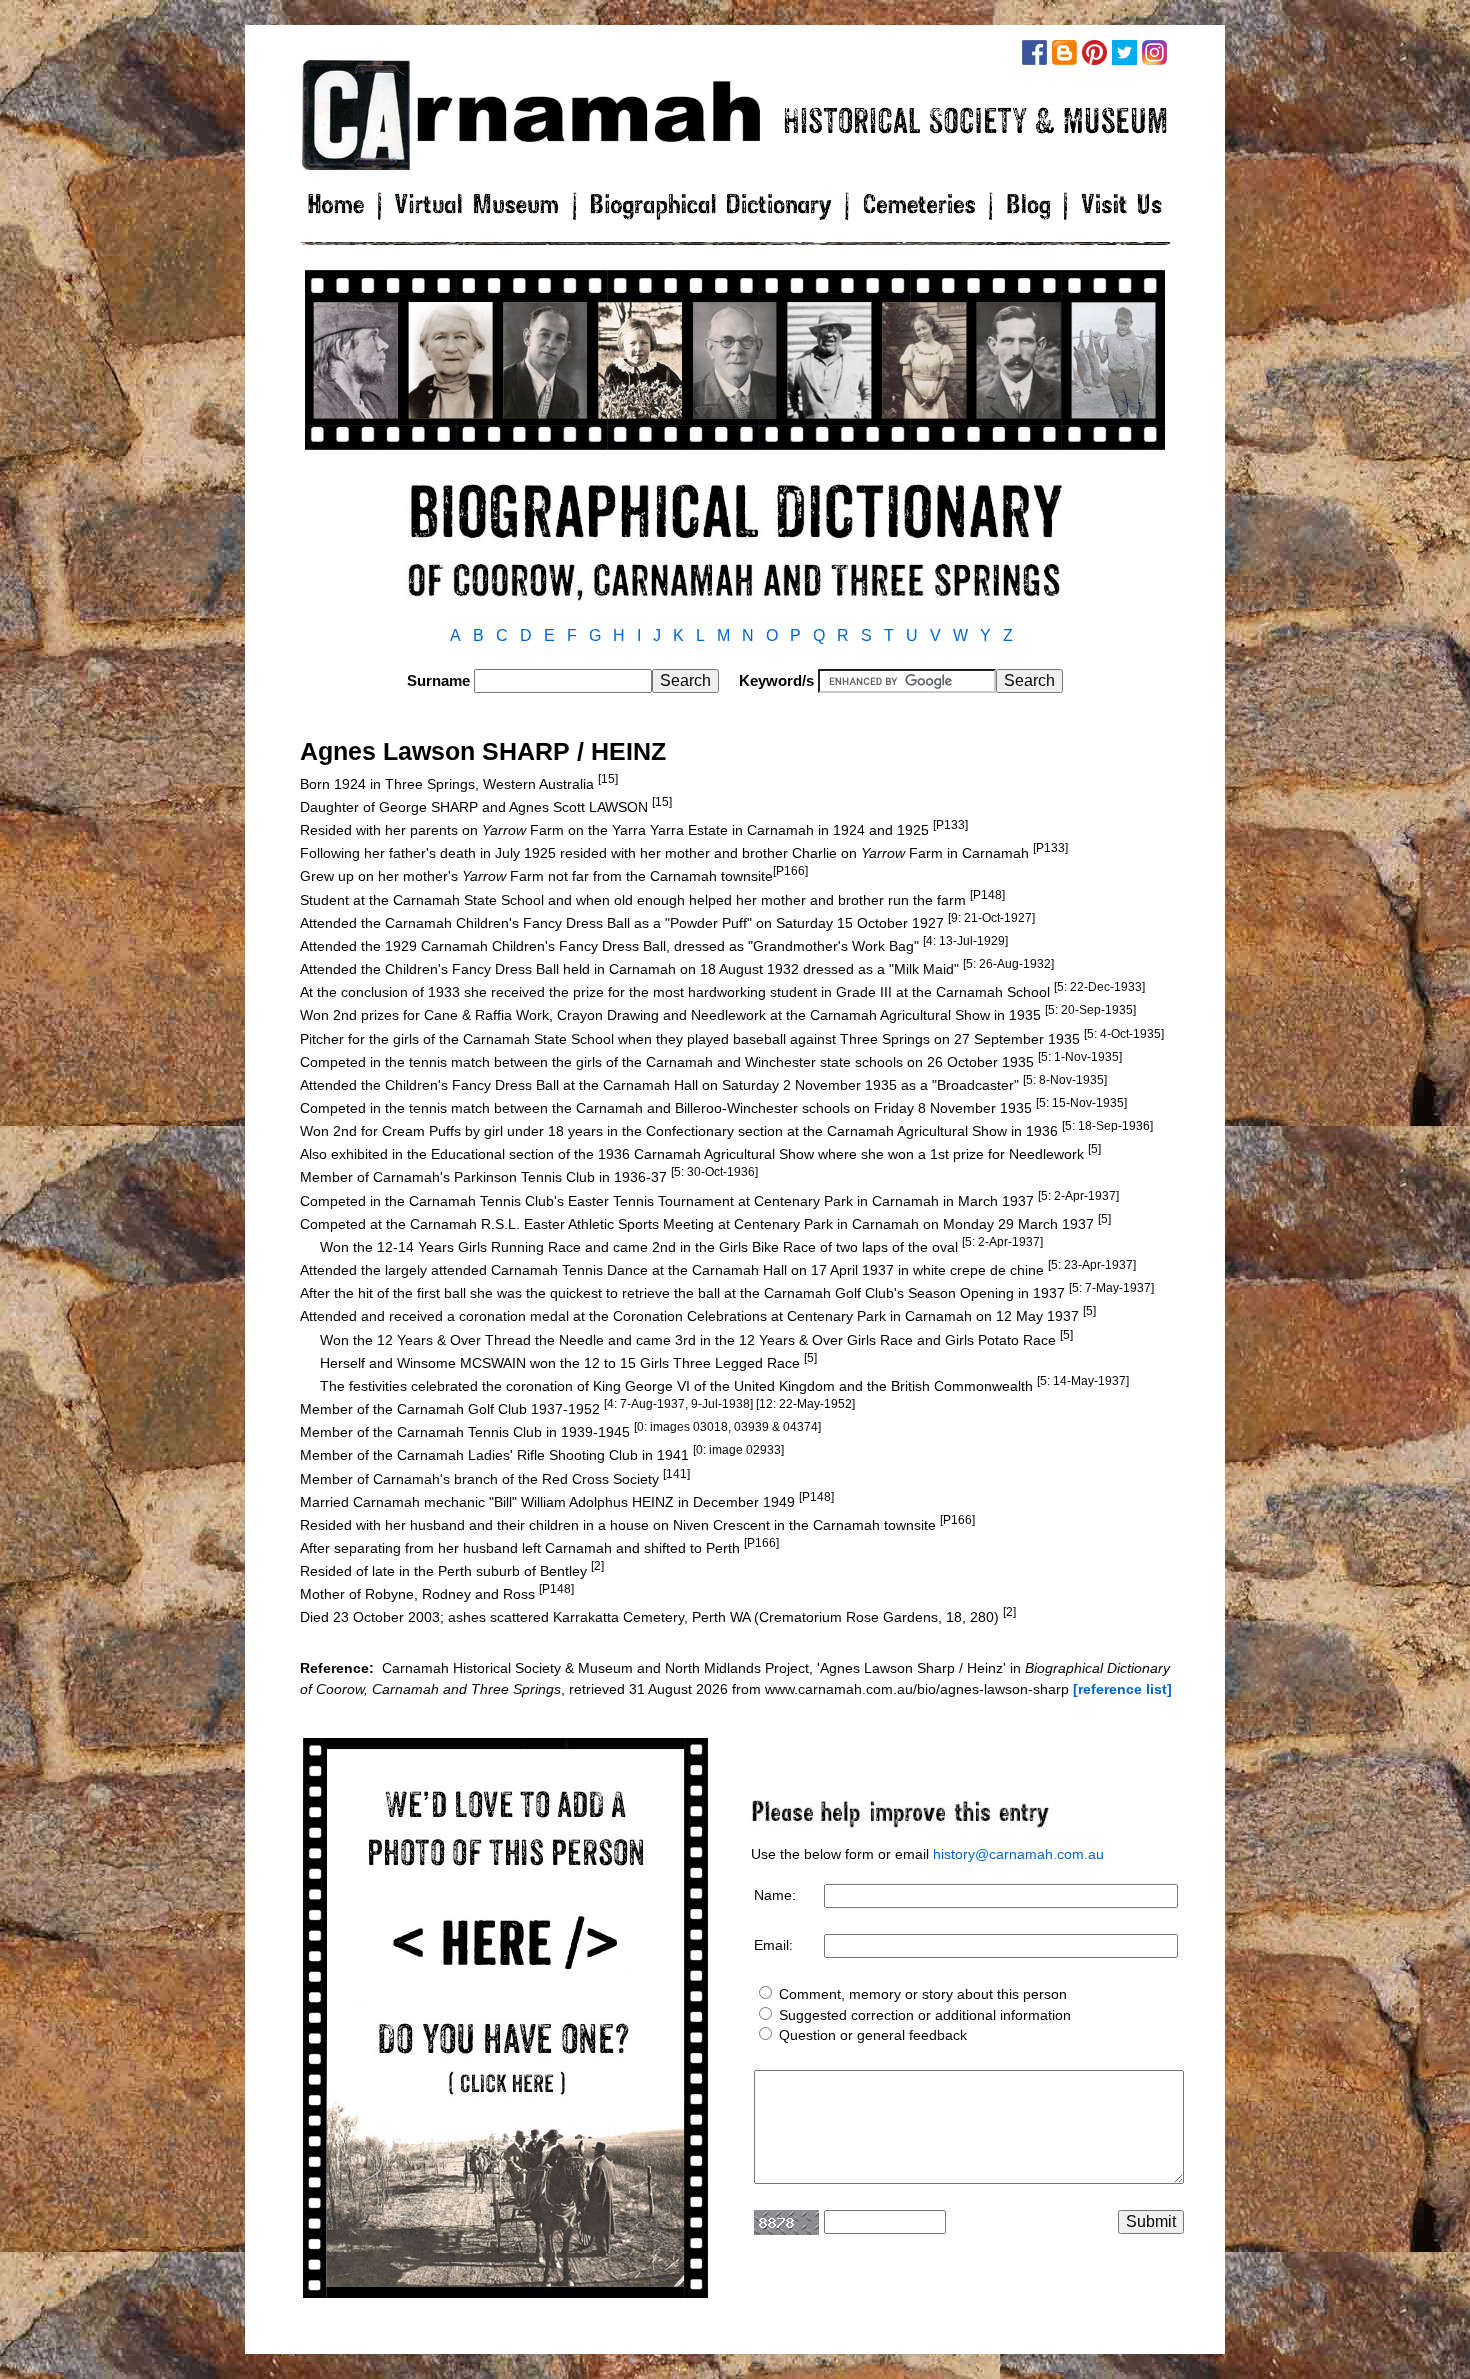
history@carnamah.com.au (1018, 1854)
